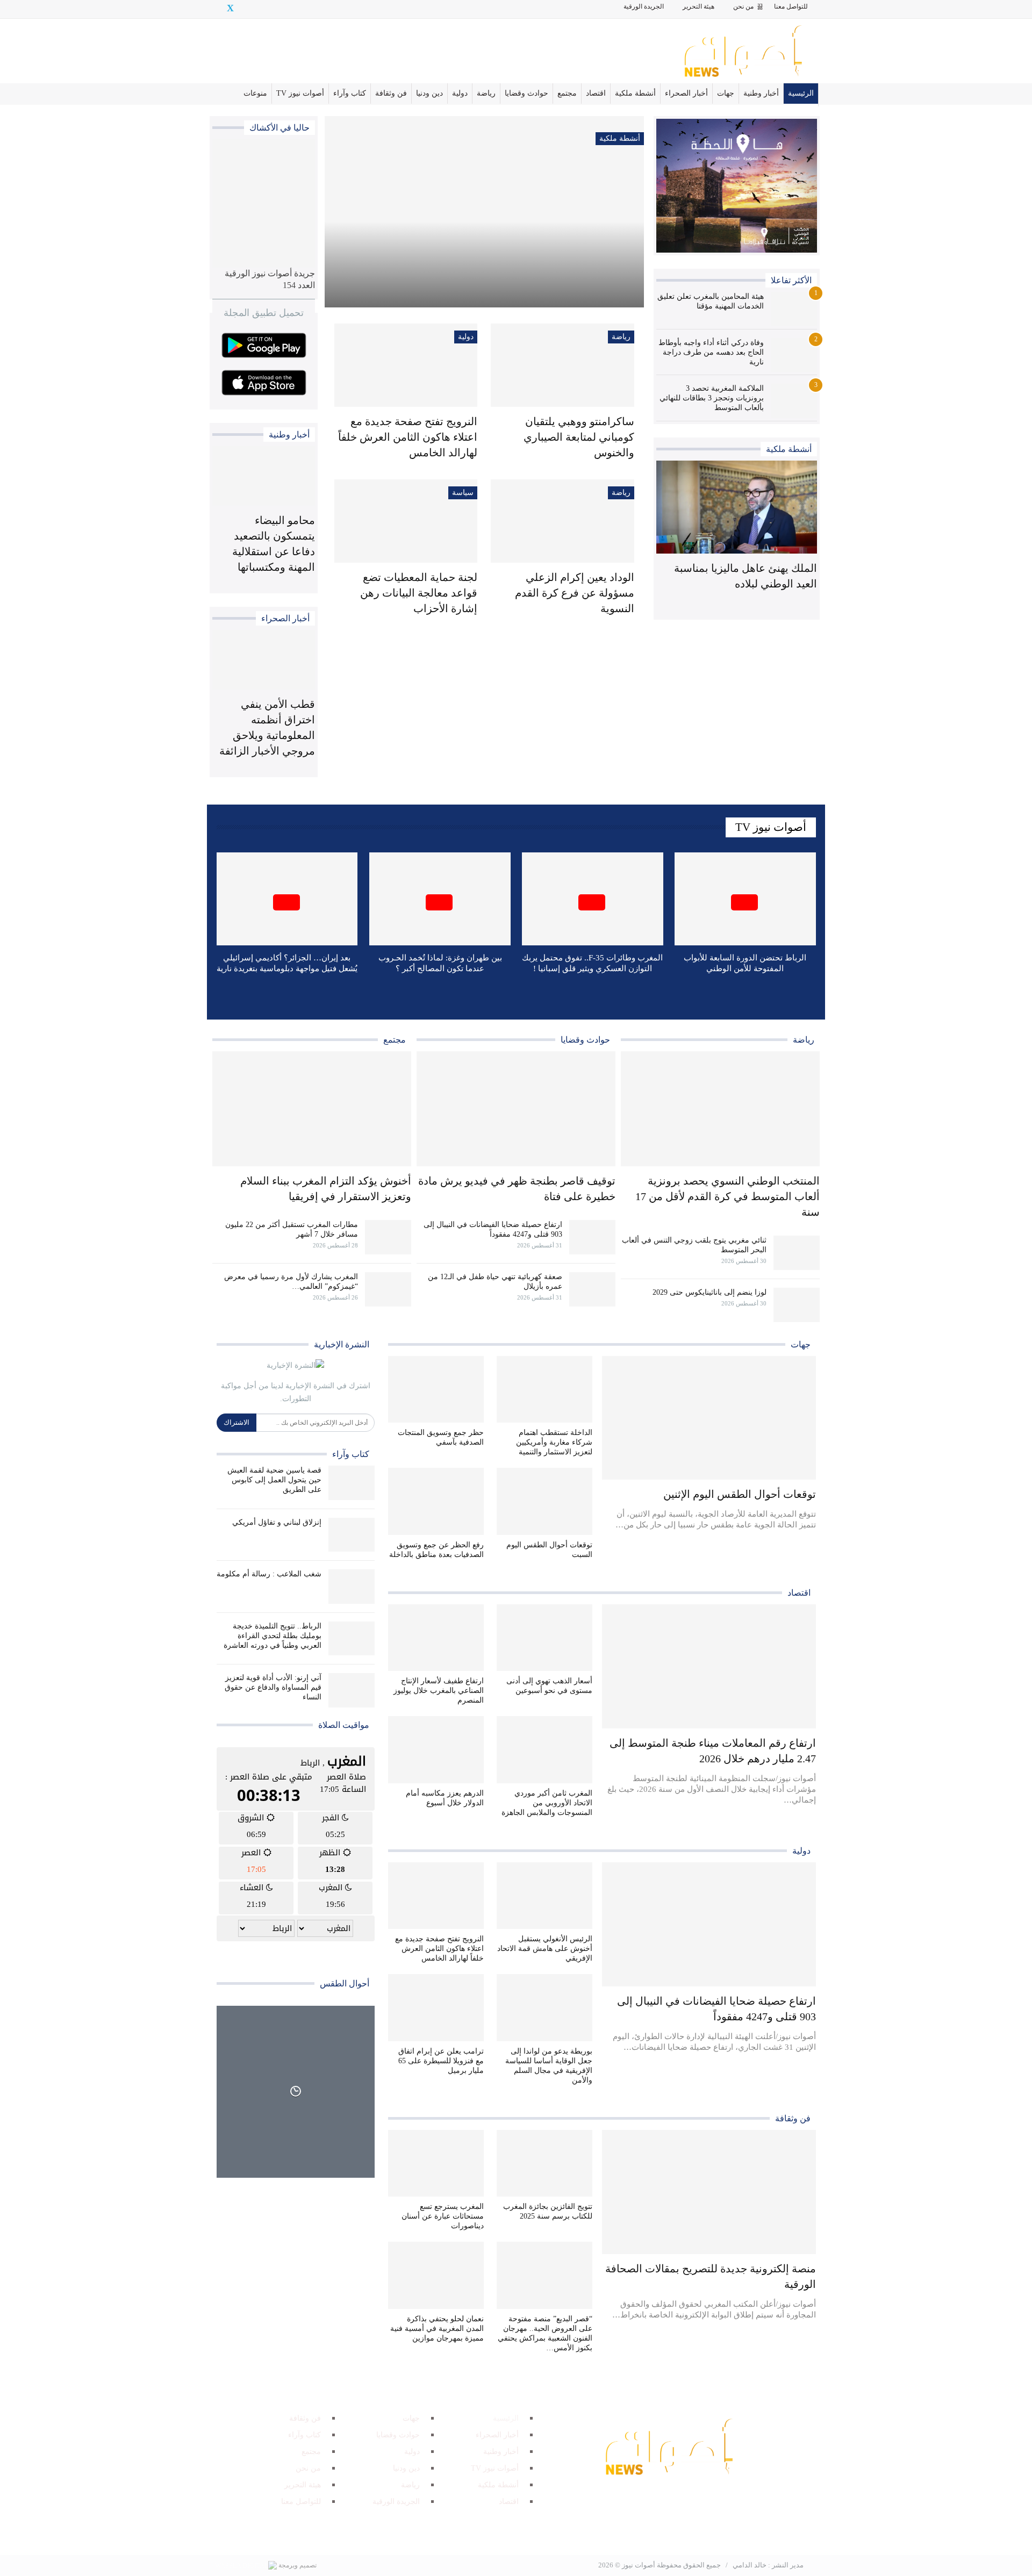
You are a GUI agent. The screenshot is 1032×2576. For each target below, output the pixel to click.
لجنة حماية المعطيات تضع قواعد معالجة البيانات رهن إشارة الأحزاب (419, 593)
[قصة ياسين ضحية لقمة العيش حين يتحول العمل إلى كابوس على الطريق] (352, 1483)
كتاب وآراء (350, 93)
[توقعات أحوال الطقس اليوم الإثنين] (709, 1418)
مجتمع (567, 93)
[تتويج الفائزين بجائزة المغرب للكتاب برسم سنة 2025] (544, 2164)
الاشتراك (236, 1422)
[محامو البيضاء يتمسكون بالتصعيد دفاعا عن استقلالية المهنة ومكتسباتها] (264, 476)
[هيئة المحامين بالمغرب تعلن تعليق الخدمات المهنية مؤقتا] (794, 309)
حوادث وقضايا (526, 93)
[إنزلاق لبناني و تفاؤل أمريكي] (352, 1535)
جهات (726, 93)
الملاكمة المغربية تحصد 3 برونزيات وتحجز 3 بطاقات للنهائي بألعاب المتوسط (712, 398)
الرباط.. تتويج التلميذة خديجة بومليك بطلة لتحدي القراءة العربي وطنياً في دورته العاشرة (273, 1636)
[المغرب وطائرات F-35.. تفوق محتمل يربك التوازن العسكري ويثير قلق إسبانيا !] (593, 899)
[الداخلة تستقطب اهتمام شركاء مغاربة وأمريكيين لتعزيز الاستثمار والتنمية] (544, 1390)
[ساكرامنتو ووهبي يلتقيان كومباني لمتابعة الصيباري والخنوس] (562, 365)
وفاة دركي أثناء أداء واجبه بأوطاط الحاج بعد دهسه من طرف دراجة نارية (711, 352)
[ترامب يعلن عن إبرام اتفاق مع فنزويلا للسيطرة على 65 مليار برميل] (436, 2008)
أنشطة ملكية (635, 93)
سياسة (463, 493)
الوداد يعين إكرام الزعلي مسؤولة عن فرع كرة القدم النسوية (575, 593)
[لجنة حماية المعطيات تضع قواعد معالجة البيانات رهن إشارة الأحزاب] (406, 521)
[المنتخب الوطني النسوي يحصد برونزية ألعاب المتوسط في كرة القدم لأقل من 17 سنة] (720, 1109)
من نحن (743, 6)
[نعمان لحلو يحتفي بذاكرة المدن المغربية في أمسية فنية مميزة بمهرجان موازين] (436, 2275)
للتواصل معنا (791, 6)
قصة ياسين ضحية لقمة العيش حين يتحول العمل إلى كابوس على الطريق (274, 1480)
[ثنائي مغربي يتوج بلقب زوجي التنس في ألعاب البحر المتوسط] (797, 1253)
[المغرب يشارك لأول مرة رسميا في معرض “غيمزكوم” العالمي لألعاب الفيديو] (388, 1289)
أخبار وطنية (761, 93)
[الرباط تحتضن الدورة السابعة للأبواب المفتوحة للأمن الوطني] (745, 899)
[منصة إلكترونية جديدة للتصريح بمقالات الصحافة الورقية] (709, 2192)
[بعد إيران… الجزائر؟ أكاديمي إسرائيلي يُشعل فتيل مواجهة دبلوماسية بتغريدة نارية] (287, 899)
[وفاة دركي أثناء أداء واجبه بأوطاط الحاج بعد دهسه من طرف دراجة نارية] (794, 355)
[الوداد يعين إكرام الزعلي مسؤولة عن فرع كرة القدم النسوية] (562, 521)
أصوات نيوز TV (300, 93)
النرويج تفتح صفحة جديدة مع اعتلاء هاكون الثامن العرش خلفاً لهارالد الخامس (408, 437)
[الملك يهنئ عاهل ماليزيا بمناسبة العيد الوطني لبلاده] (737, 507)
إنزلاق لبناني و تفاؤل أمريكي (277, 1522)
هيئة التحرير (698, 6)
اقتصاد (596, 93)
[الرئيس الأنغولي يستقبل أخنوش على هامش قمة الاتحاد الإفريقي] (544, 1896)
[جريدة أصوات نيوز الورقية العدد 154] (264, 203)
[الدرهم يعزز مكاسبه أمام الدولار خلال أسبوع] (436, 1750)
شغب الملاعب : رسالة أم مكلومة (269, 1574)
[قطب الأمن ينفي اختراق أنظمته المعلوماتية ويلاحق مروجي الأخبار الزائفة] (264, 660)
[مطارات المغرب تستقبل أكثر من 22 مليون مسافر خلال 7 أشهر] (388, 1237)
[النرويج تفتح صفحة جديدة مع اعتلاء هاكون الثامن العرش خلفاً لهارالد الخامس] (406, 365)
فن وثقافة (391, 93)
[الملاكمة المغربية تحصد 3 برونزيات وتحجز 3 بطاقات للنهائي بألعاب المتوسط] (794, 401)
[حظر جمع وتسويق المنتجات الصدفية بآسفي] (436, 1390)
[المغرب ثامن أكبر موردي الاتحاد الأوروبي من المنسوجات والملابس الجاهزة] (544, 1750)
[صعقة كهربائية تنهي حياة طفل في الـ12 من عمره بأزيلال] (592, 1289)
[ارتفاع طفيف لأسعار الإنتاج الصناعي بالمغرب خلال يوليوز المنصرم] (436, 1638)
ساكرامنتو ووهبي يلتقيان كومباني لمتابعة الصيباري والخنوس (579, 437)
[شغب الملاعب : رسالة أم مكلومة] (352, 1587)
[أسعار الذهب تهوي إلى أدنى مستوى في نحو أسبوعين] (544, 1638)
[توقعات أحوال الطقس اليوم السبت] (544, 1501)
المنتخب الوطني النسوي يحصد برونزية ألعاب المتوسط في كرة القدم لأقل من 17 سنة (728, 1196)
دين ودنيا (429, 93)
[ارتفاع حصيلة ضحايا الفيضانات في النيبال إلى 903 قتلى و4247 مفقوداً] (592, 1237)
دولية (460, 93)
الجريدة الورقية (644, 6)
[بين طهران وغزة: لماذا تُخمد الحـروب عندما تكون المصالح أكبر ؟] (440, 899)
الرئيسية (801, 93)
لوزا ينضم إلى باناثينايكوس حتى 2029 (709, 1292)
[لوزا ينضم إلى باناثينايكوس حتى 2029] (797, 1305)
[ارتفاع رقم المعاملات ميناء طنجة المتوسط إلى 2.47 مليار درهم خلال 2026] (709, 1666)
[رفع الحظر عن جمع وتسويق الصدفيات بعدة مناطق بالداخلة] (436, 1501)
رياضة (486, 93)
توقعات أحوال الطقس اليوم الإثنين (740, 1494)
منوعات (255, 93)
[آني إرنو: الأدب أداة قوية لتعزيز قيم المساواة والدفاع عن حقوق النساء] (352, 1690)
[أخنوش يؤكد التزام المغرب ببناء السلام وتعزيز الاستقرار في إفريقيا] (312, 1109)
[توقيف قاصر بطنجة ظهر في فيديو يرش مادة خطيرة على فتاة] (516, 1109)
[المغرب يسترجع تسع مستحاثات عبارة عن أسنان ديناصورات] (436, 2164)
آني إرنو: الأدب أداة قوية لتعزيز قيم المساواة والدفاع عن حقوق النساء (273, 1687)
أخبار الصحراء (686, 93)
